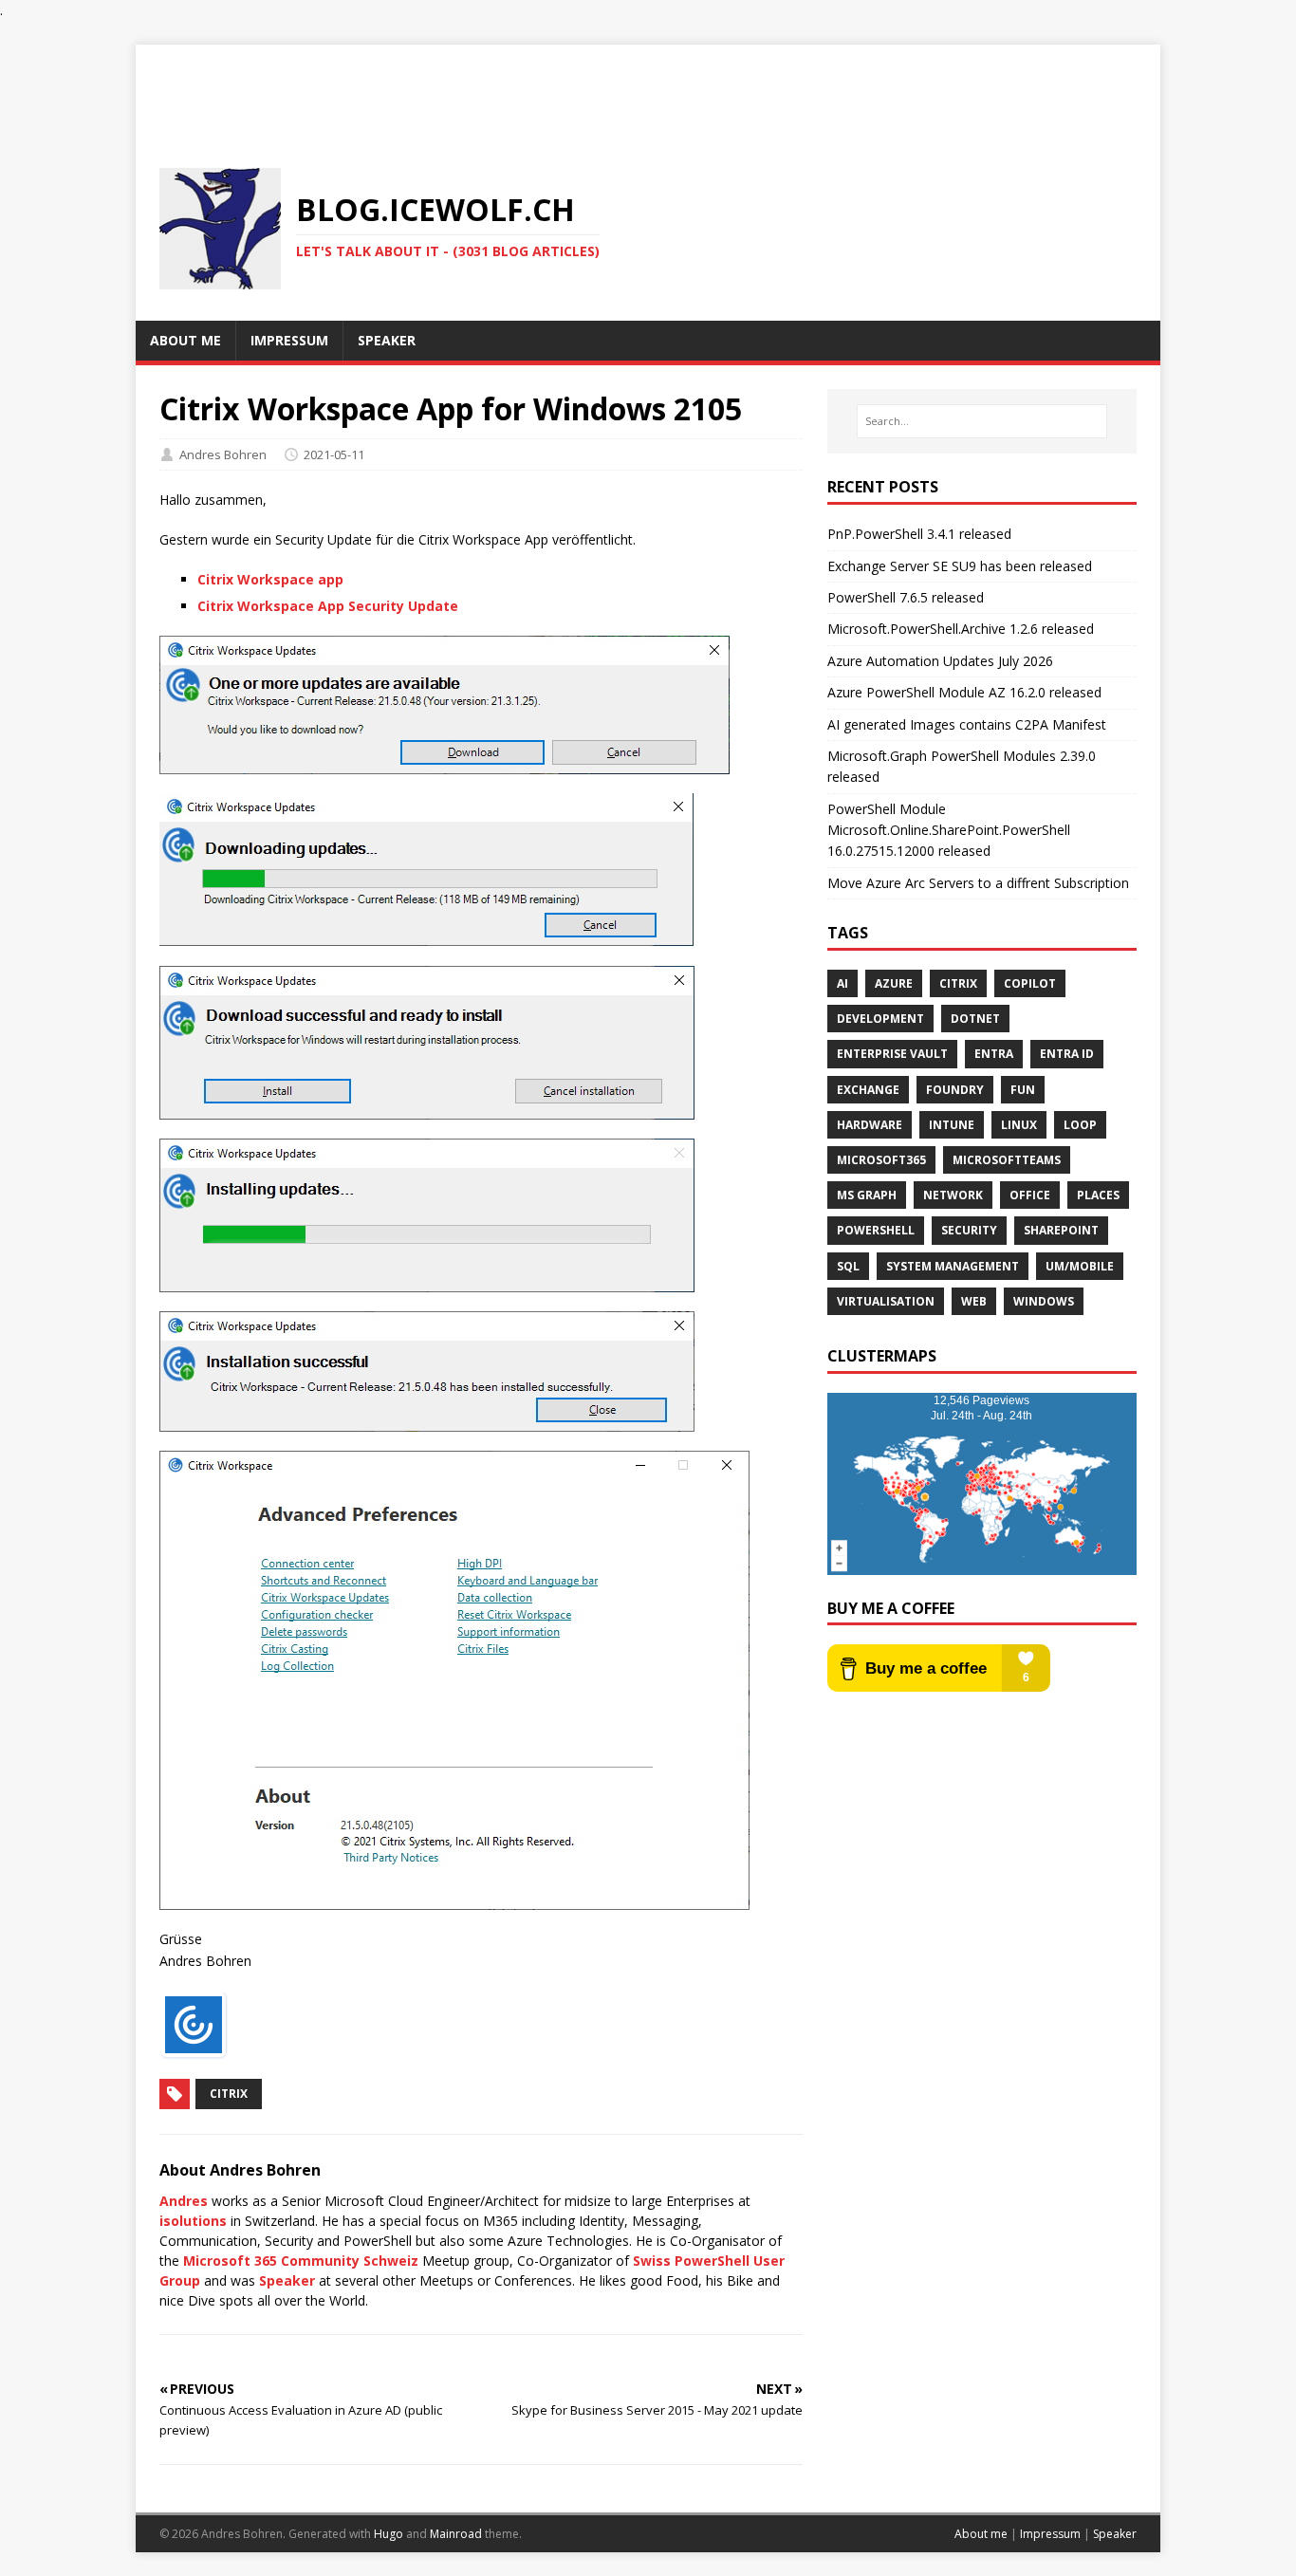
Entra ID (1067, 1054)
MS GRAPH (867, 1195)
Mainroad (456, 2534)
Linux (1019, 1125)
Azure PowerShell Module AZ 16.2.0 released (964, 692)
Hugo (389, 2534)
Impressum (1050, 2534)
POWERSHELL (876, 1230)
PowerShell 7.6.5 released (906, 597)
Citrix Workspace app (270, 579)
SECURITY (969, 1230)
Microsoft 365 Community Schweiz (301, 2261)
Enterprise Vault (892, 1054)
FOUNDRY (955, 1090)
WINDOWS (1044, 1301)
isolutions (193, 2221)
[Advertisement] (648, 87)
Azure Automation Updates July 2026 (940, 661)
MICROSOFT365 (881, 1160)
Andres (184, 2201)
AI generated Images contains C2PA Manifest (967, 724)
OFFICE (1030, 1195)
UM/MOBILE (1080, 1266)
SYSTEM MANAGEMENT (953, 1266)
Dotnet (975, 1019)
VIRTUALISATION (886, 1301)
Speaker (287, 2280)
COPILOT (1030, 983)
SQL (848, 1266)
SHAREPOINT (1061, 1230)
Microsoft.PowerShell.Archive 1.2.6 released (961, 629)
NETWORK (953, 1195)
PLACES (1098, 1195)
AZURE (894, 983)
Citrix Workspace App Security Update (328, 606)
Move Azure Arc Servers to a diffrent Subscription (978, 883)
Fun (1023, 1090)
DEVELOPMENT (880, 1019)
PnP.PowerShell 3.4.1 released (919, 534)
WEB (974, 1301)
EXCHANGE (868, 1090)
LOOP (1080, 1125)
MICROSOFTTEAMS (1007, 1160)
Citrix (229, 2094)
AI (842, 983)
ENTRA (994, 1054)
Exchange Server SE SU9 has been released (960, 566)
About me (981, 2534)
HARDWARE (870, 1125)
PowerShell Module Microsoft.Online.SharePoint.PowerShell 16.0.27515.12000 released (949, 830)
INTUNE (952, 1125)
